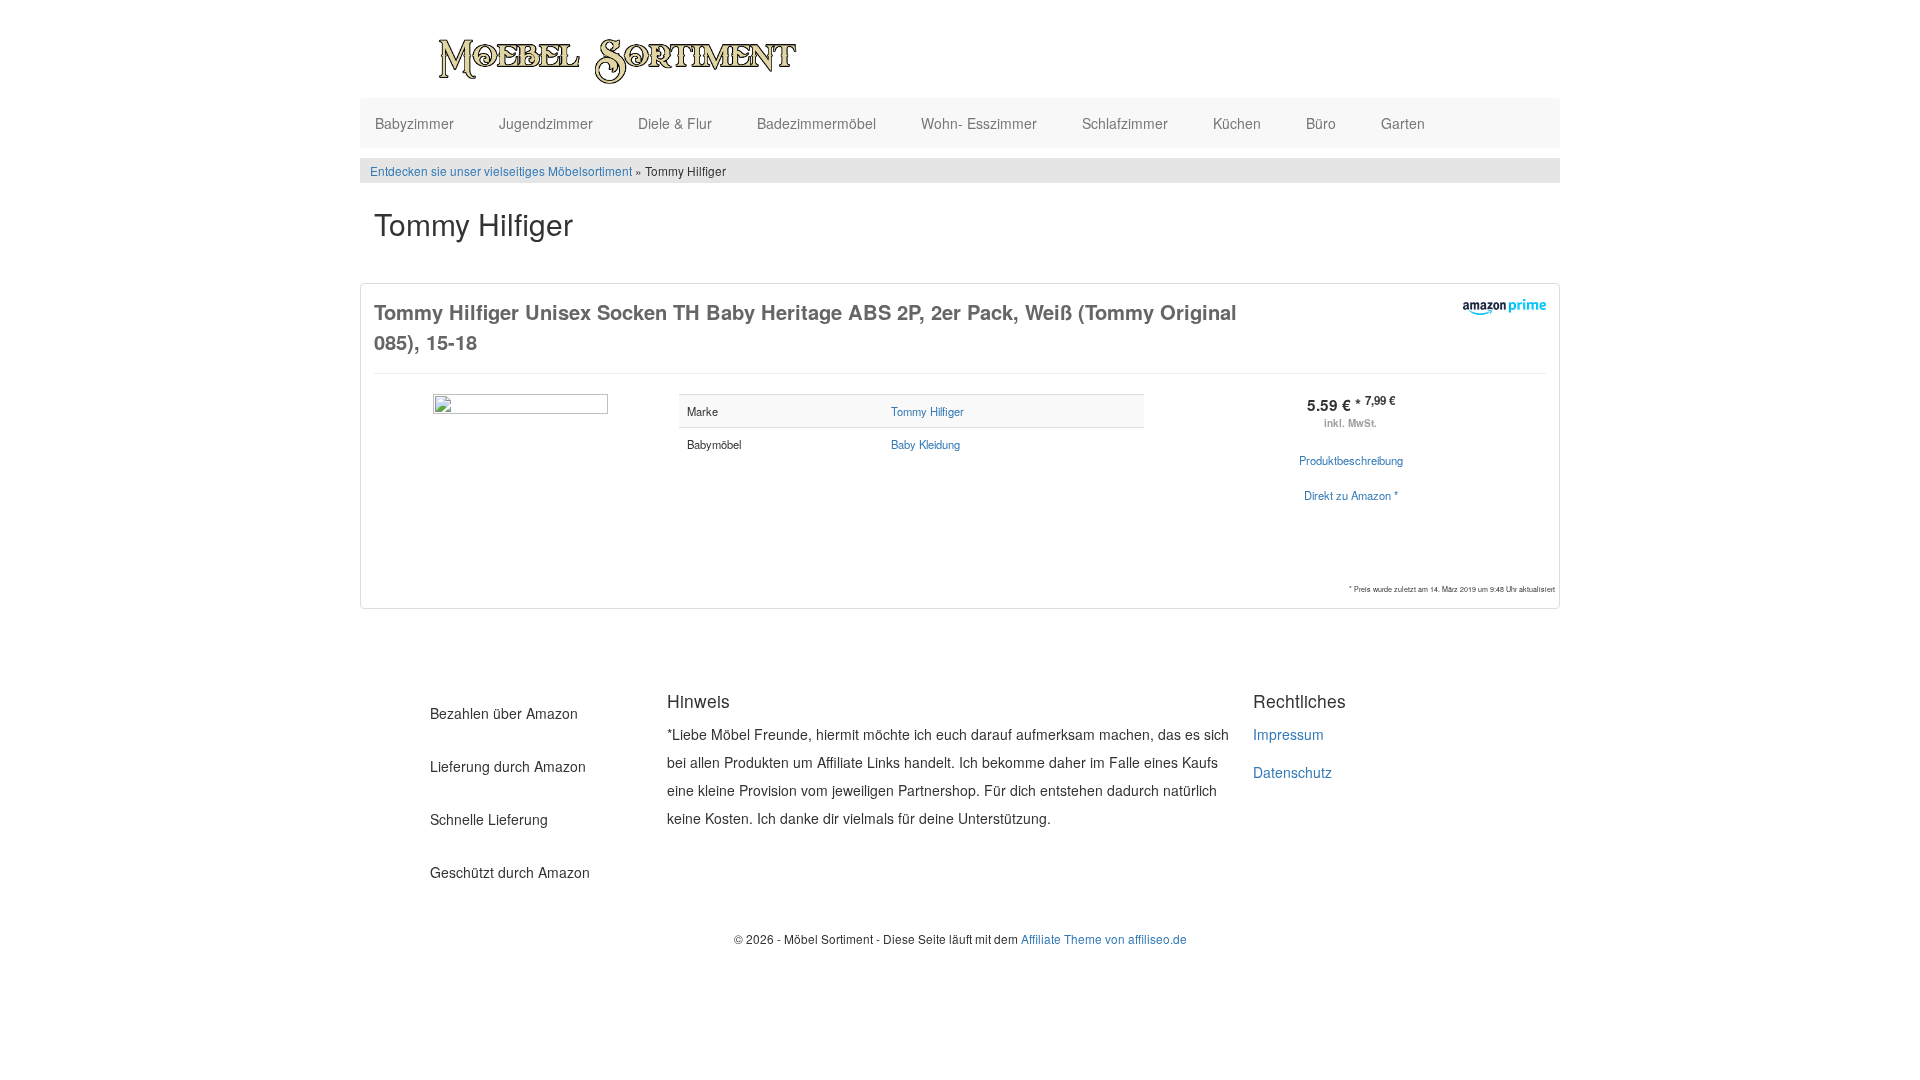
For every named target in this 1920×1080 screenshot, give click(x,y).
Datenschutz (1292, 772)
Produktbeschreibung (1351, 460)
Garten (1405, 123)
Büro (1323, 123)
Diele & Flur (677, 123)
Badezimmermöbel (818, 123)
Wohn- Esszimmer (981, 123)
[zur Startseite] (618, 54)
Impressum (1288, 734)
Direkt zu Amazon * (1351, 495)
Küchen (1239, 123)
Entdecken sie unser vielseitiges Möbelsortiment (502, 170)
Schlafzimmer (1127, 123)
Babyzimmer (416, 123)
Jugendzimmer (548, 123)
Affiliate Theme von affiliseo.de (1104, 938)
